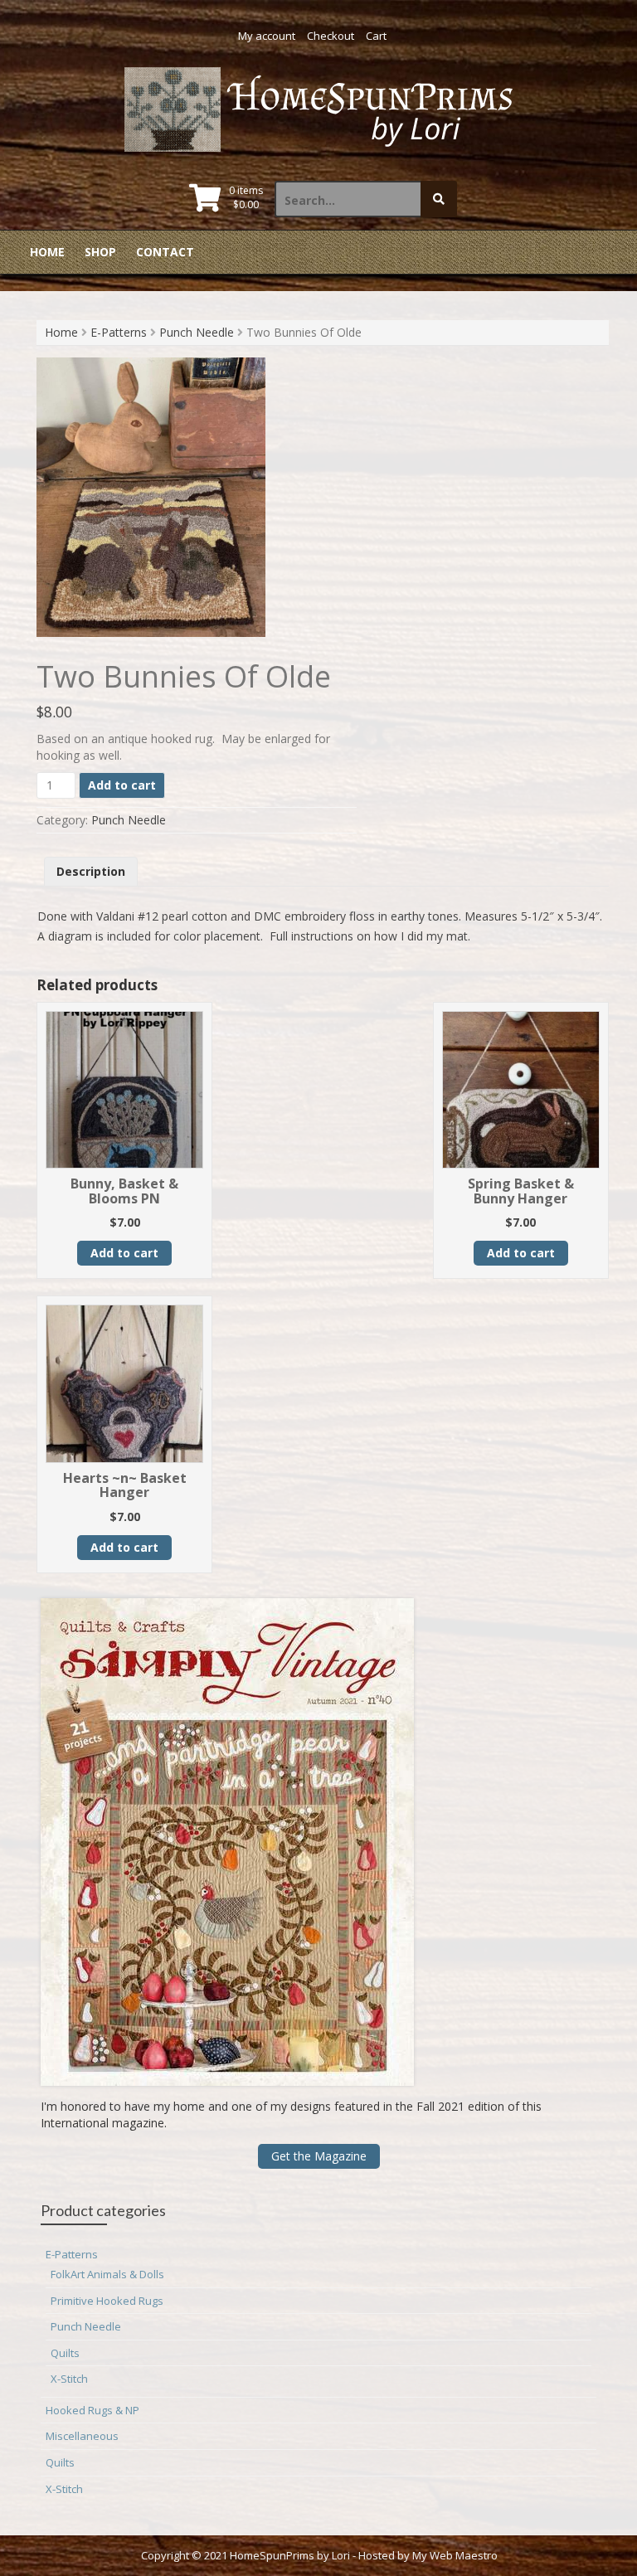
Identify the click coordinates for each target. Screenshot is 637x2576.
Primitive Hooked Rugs (107, 2301)
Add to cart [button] (124, 1253)
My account (267, 36)
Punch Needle (197, 332)
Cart (376, 36)
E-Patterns (119, 332)
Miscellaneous (82, 2436)
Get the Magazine (319, 2156)
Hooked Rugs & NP (92, 2410)
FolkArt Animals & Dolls (107, 2274)
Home (47, 252)
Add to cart (122, 785)
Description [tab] (91, 871)
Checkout (331, 36)
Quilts (65, 2353)
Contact (165, 252)
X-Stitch (69, 2379)
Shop (100, 252)
